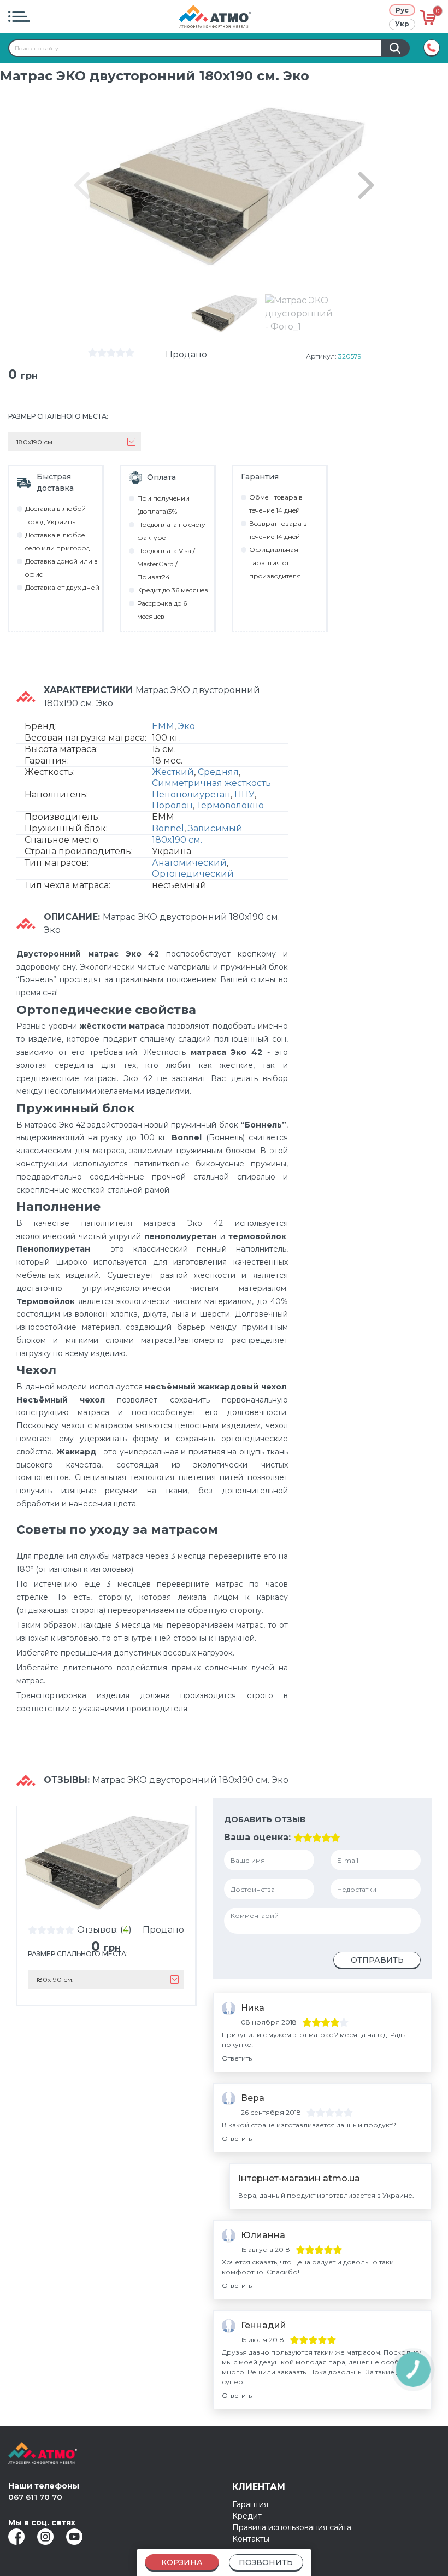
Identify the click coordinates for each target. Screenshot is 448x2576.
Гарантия (250, 2504)
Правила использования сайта (292, 2527)
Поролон (172, 805)
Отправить (377, 1960)
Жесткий (173, 772)
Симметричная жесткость (211, 783)
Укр (402, 24)
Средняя (218, 772)
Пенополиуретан (191, 794)
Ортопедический (193, 874)
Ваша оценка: (257, 1837)
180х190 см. (177, 840)
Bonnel (168, 828)
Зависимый (215, 828)
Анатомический (189, 863)
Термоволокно (230, 805)
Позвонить (266, 2562)
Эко (187, 726)
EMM (163, 726)
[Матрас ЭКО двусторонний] (224, 313)
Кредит (247, 2516)
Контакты (251, 2539)
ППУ (244, 794)
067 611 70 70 (35, 2497)
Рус (402, 10)
